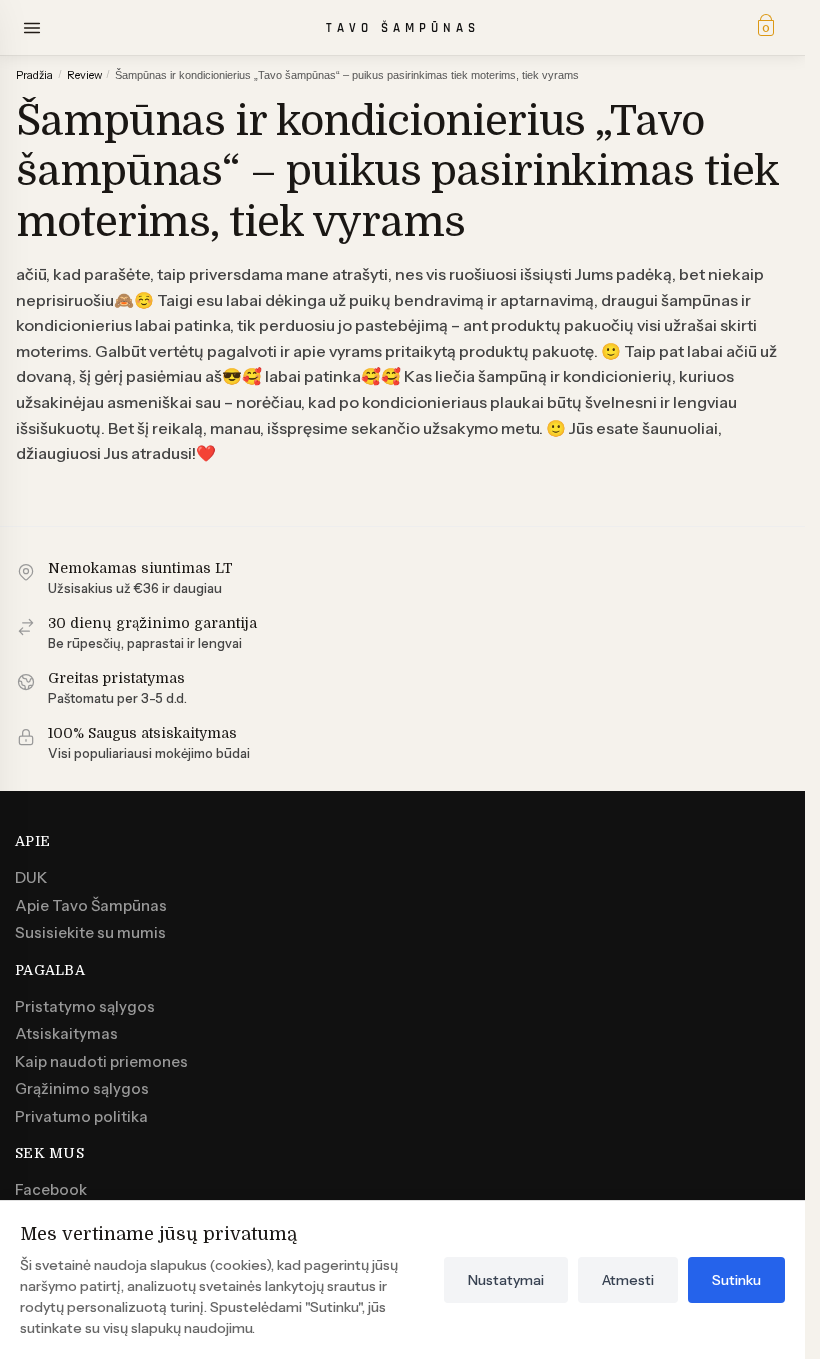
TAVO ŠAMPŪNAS (403, 28)
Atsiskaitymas (66, 1033)
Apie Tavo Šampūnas (91, 905)
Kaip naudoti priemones (101, 1061)
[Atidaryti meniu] (32, 28)
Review (84, 75)
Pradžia (34, 75)
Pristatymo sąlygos (85, 1006)
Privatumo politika (81, 1116)
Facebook (51, 1189)
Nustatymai (506, 1280)
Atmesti (628, 1280)
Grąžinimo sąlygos (82, 1088)
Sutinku (736, 1280)
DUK (31, 877)
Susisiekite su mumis (90, 932)
